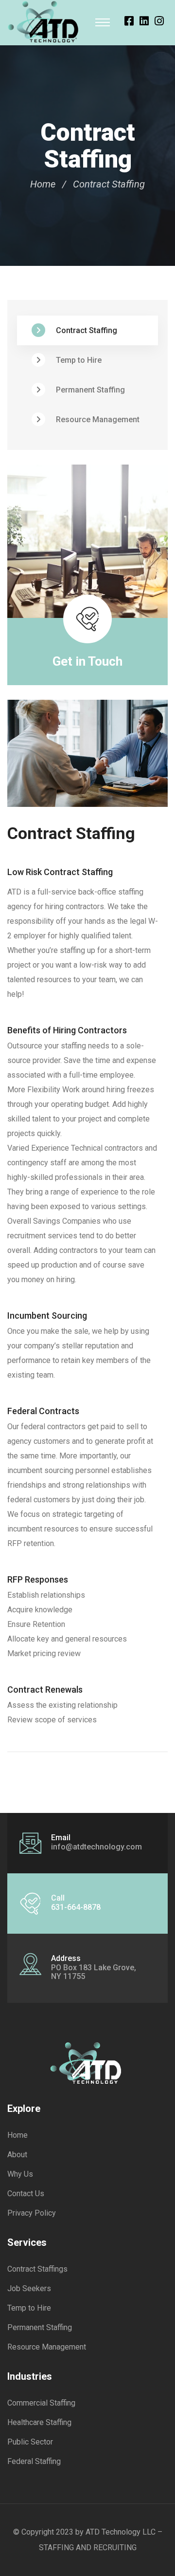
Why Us (20, 2174)
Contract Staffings (37, 2269)
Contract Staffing (87, 330)
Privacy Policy (32, 2213)
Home (43, 184)
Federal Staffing (34, 2461)
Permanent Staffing (90, 390)
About (17, 2155)
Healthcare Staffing (39, 2422)
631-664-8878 (76, 1907)
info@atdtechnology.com (96, 1847)
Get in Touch (87, 661)
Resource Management (98, 420)
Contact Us (26, 2193)
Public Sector (30, 2442)
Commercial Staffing (41, 2403)
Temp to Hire (79, 360)
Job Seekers (29, 2288)
